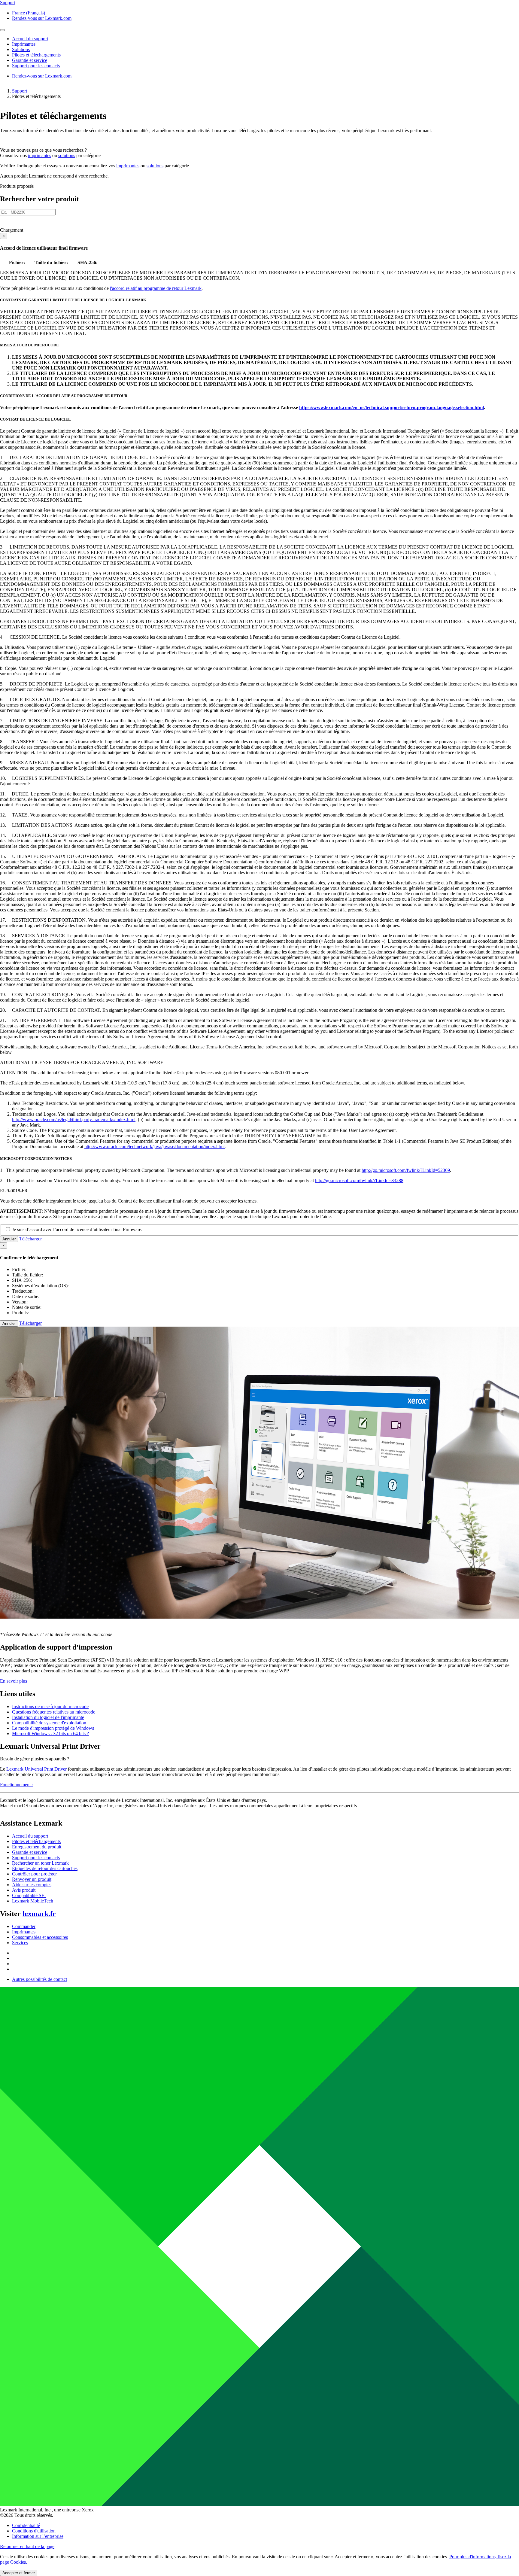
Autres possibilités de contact (39, 1979)
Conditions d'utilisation (34, 2531)
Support (20, 91)
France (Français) (29, 13)
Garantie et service (30, 1852)
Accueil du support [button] (30, 39)
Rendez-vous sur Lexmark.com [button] (42, 18)
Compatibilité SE (29, 1895)
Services (20, 1943)
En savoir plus (14, 1681)
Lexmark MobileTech (33, 1901)
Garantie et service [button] (30, 60)
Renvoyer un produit (32, 1879)
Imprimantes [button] (24, 44)
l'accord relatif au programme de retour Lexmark (156, 288)
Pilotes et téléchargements (36, 1841)
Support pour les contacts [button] (36, 66)
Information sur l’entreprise (38, 2536)
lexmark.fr (39, 1914)
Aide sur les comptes (32, 1885)
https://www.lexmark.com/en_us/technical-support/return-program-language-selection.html (392, 408)
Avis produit (24, 1890)
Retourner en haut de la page (27, 2546)
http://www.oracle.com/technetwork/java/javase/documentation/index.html (155, 1147)
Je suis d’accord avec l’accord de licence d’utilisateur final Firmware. (77, 1229)
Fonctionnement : (17, 1785)
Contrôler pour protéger (34, 1874)
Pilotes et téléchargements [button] (36, 55)
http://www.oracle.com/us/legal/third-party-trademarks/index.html (74, 1119)
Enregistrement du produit (37, 1847)
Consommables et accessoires (40, 1937)
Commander (24, 1926)
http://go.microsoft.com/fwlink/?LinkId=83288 (359, 1180)
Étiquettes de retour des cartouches (45, 1868)
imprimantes (39, 155)
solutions (67, 155)
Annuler (9, 1239)
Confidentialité (26, 2525)
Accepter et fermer (19, 2573)
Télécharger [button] (30, 1239)
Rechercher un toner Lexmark (40, 1863)
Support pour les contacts (36, 1858)
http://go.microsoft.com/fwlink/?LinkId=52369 (406, 1170)
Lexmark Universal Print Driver (36, 1769)
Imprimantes (24, 1932)
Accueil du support (30, 1836)
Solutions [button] (21, 49)
